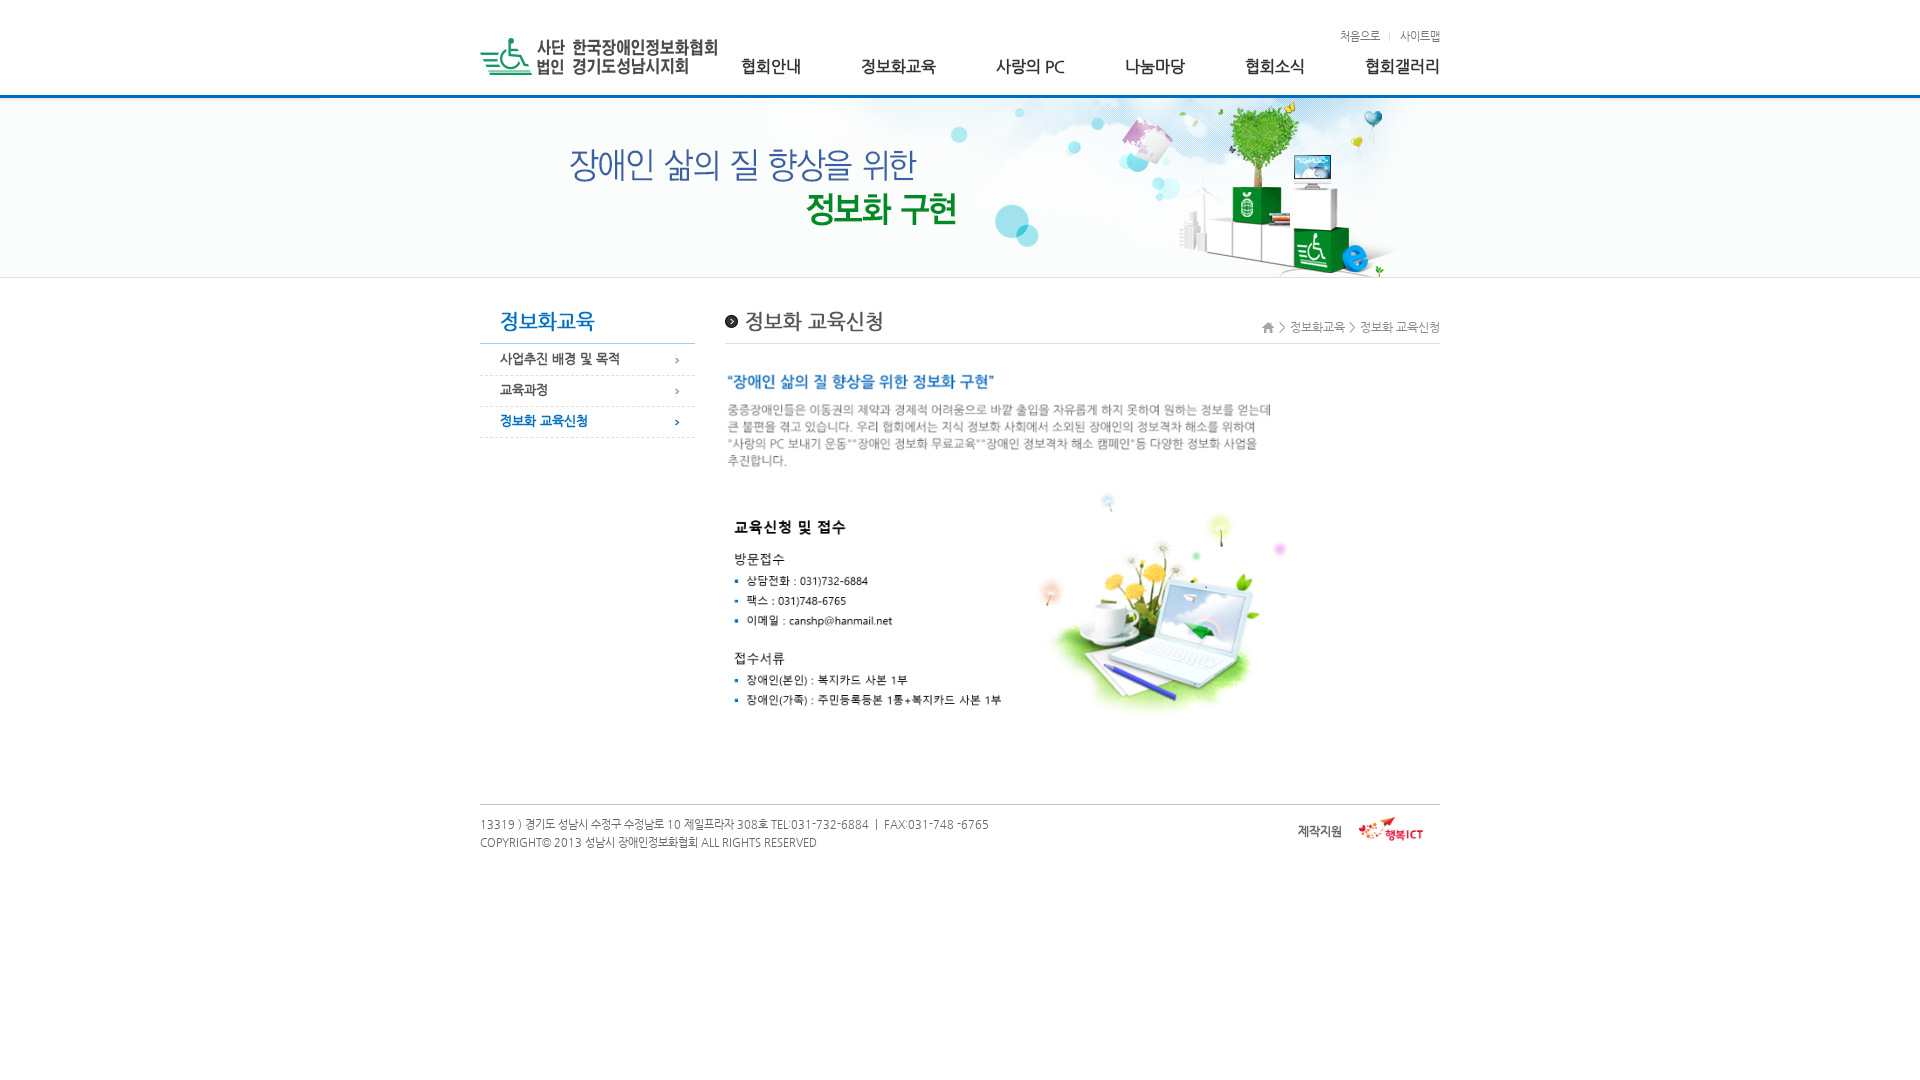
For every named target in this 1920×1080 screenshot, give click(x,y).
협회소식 (1275, 67)
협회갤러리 (1402, 67)
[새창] (1391, 828)
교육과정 (524, 389)
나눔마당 (1155, 67)
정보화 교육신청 (544, 420)
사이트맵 (1420, 36)
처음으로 (1360, 36)
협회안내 (771, 67)
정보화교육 (898, 67)
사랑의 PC (1030, 67)
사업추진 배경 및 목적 (560, 358)
